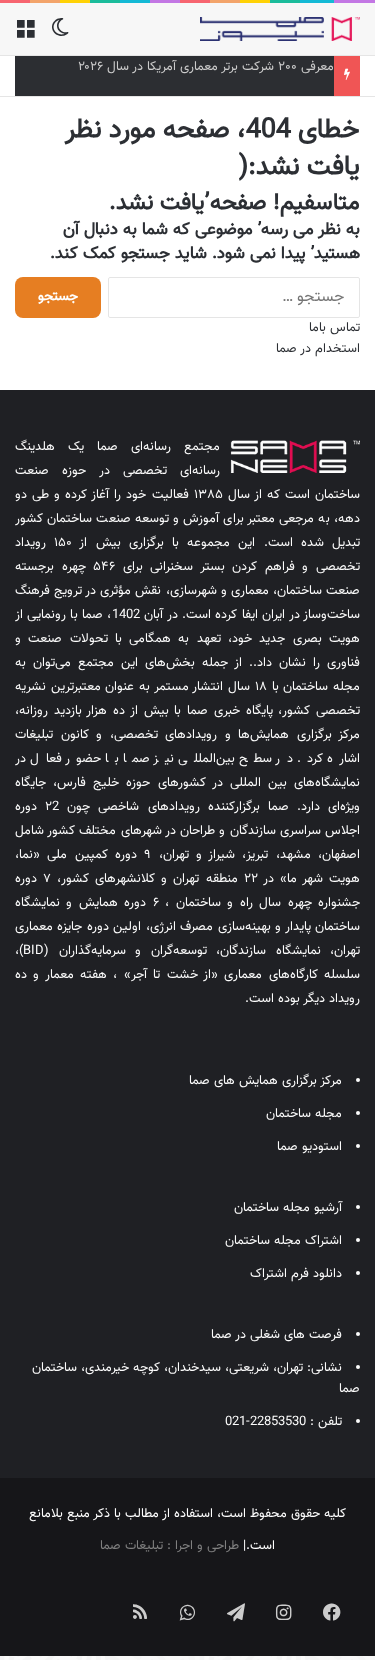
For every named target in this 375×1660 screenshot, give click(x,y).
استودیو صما (309, 1147)
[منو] (25, 36)
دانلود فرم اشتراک (296, 1274)
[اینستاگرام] (284, 1612)
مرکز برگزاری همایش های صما (265, 1081)
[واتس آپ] (188, 1612)
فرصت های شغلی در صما (276, 1335)
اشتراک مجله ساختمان (283, 1241)
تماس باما (334, 328)
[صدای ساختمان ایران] (280, 29)
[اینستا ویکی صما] (92, 1596)
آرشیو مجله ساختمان (288, 1208)
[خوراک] (140, 1612)
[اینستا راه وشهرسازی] (44, 1596)
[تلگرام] (236, 1612)
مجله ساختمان (304, 1114)
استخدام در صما (318, 349)
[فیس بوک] (332, 1612)
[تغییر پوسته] (60, 36)
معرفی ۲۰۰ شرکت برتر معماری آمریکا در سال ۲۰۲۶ (206, 67)
